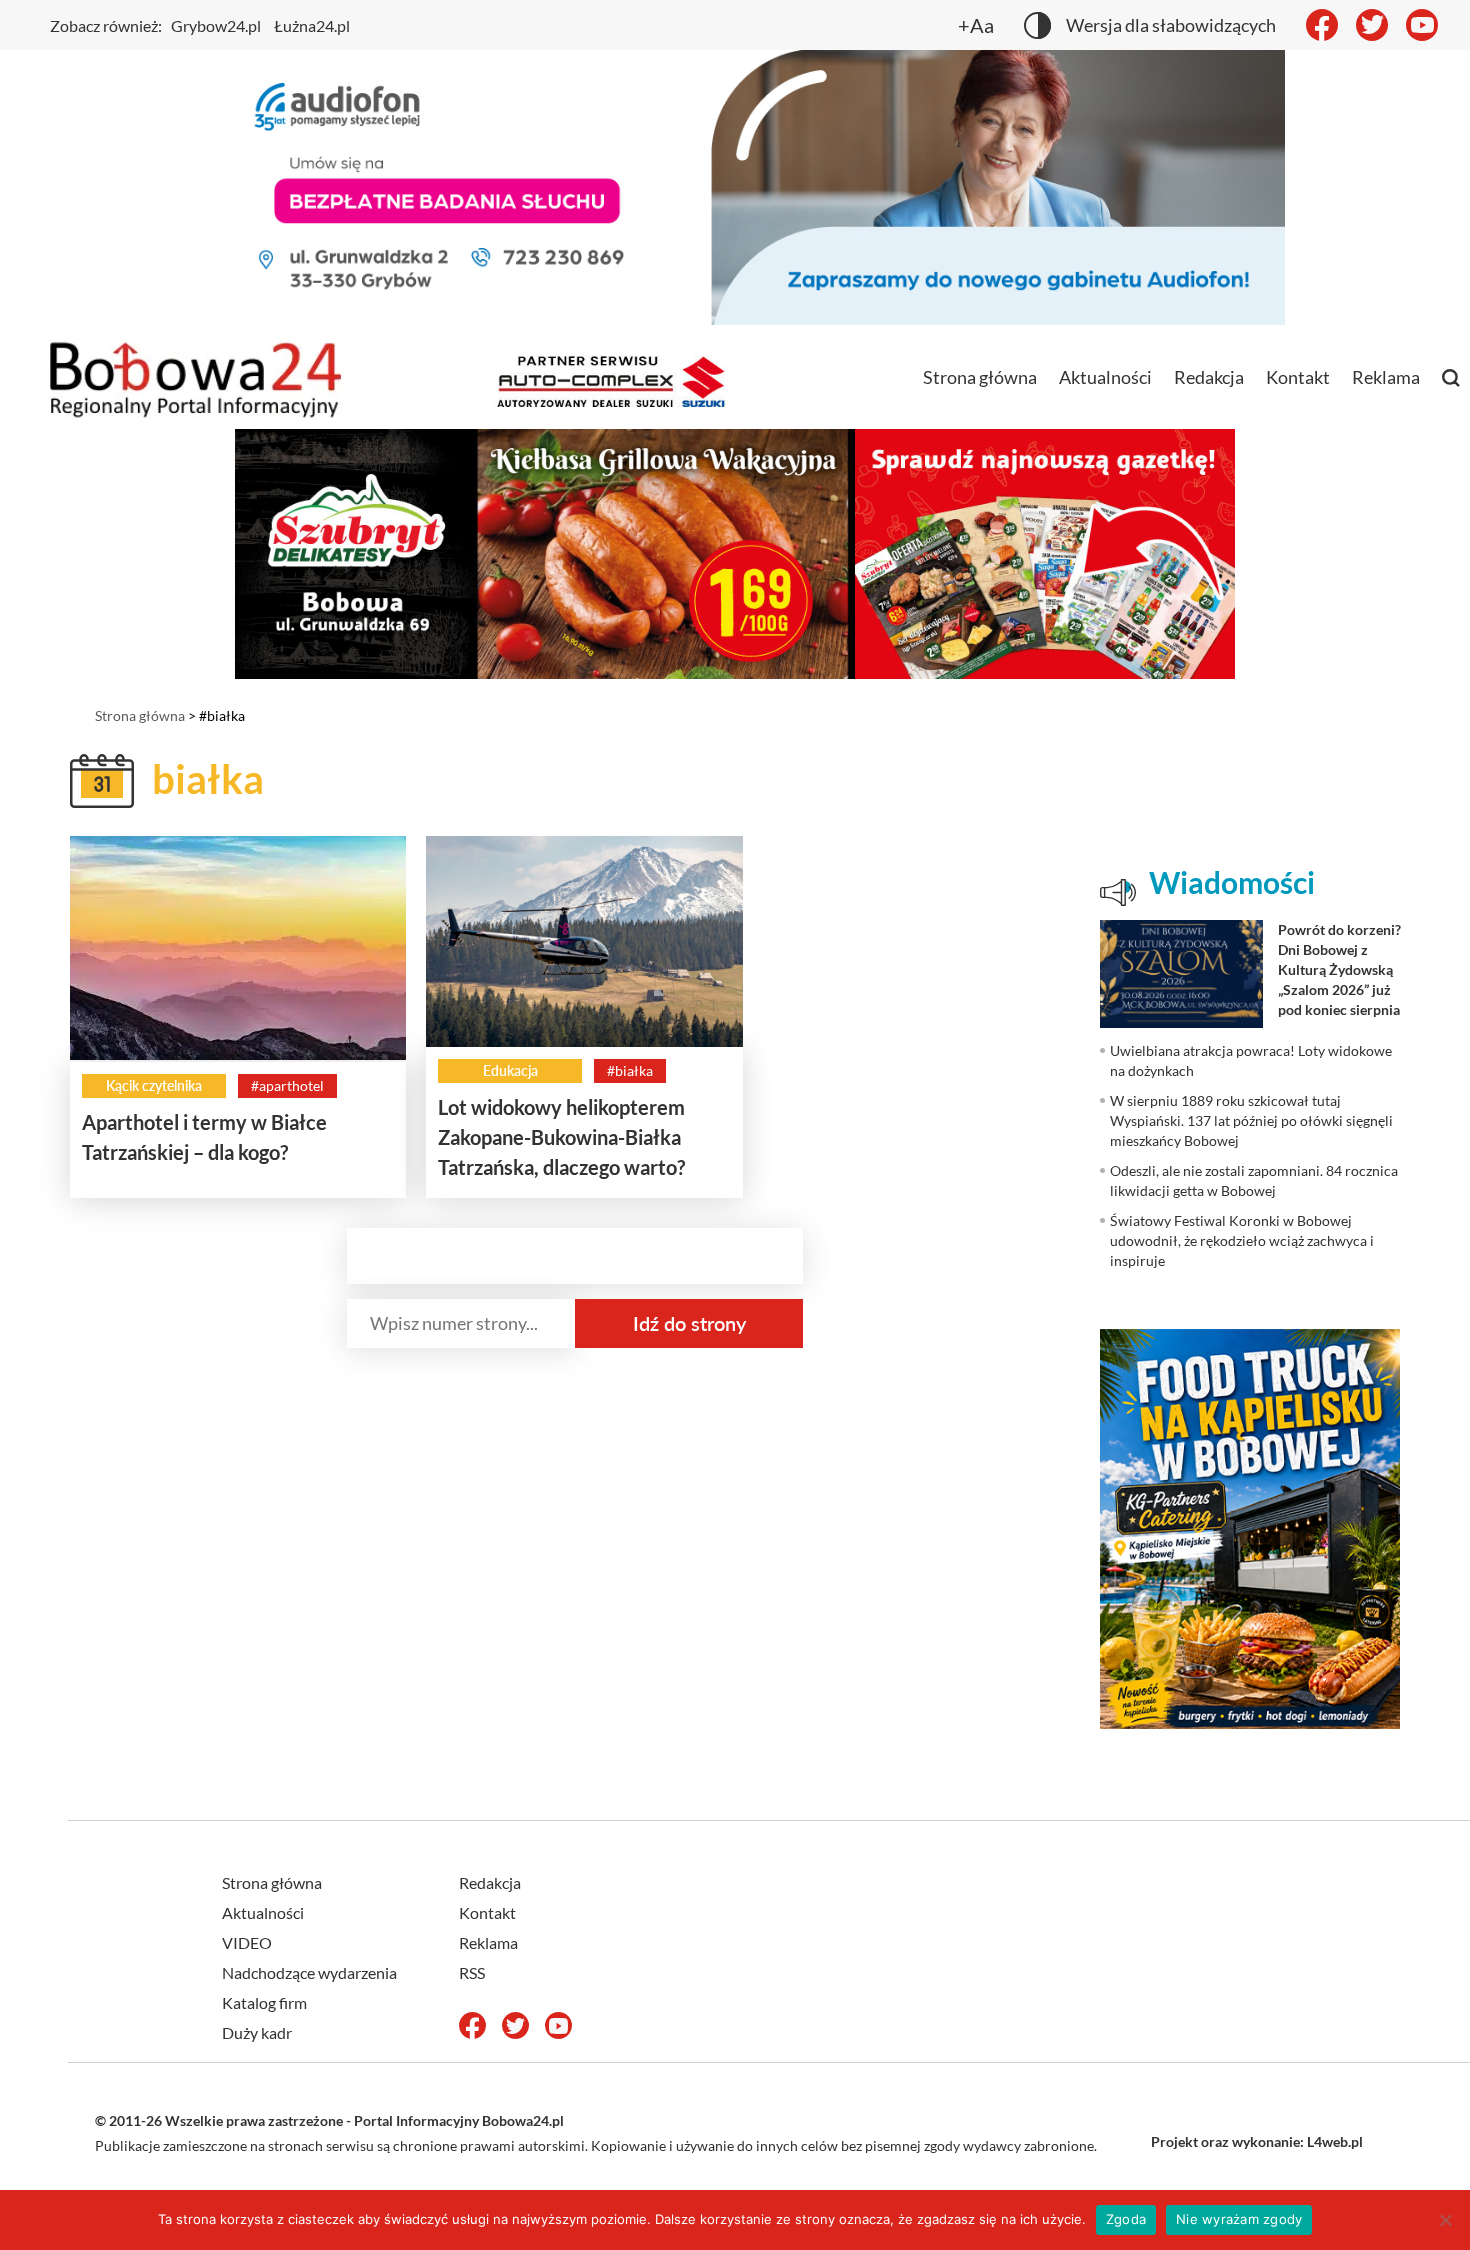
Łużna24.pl (312, 25)
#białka (630, 1070)
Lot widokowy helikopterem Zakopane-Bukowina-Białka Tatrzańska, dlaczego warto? (561, 1137)
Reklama (1386, 377)
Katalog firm (264, 2002)
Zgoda (1126, 2219)
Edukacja (510, 1070)
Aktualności (1105, 377)
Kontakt (1298, 377)
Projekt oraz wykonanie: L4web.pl (1257, 2141)
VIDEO (247, 1942)
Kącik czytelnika (154, 1085)
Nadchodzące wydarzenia (309, 1972)
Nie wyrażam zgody (1239, 2219)
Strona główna (980, 377)
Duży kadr (257, 2032)
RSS (472, 1972)
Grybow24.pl (216, 25)
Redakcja (1209, 377)
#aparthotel (287, 1085)
